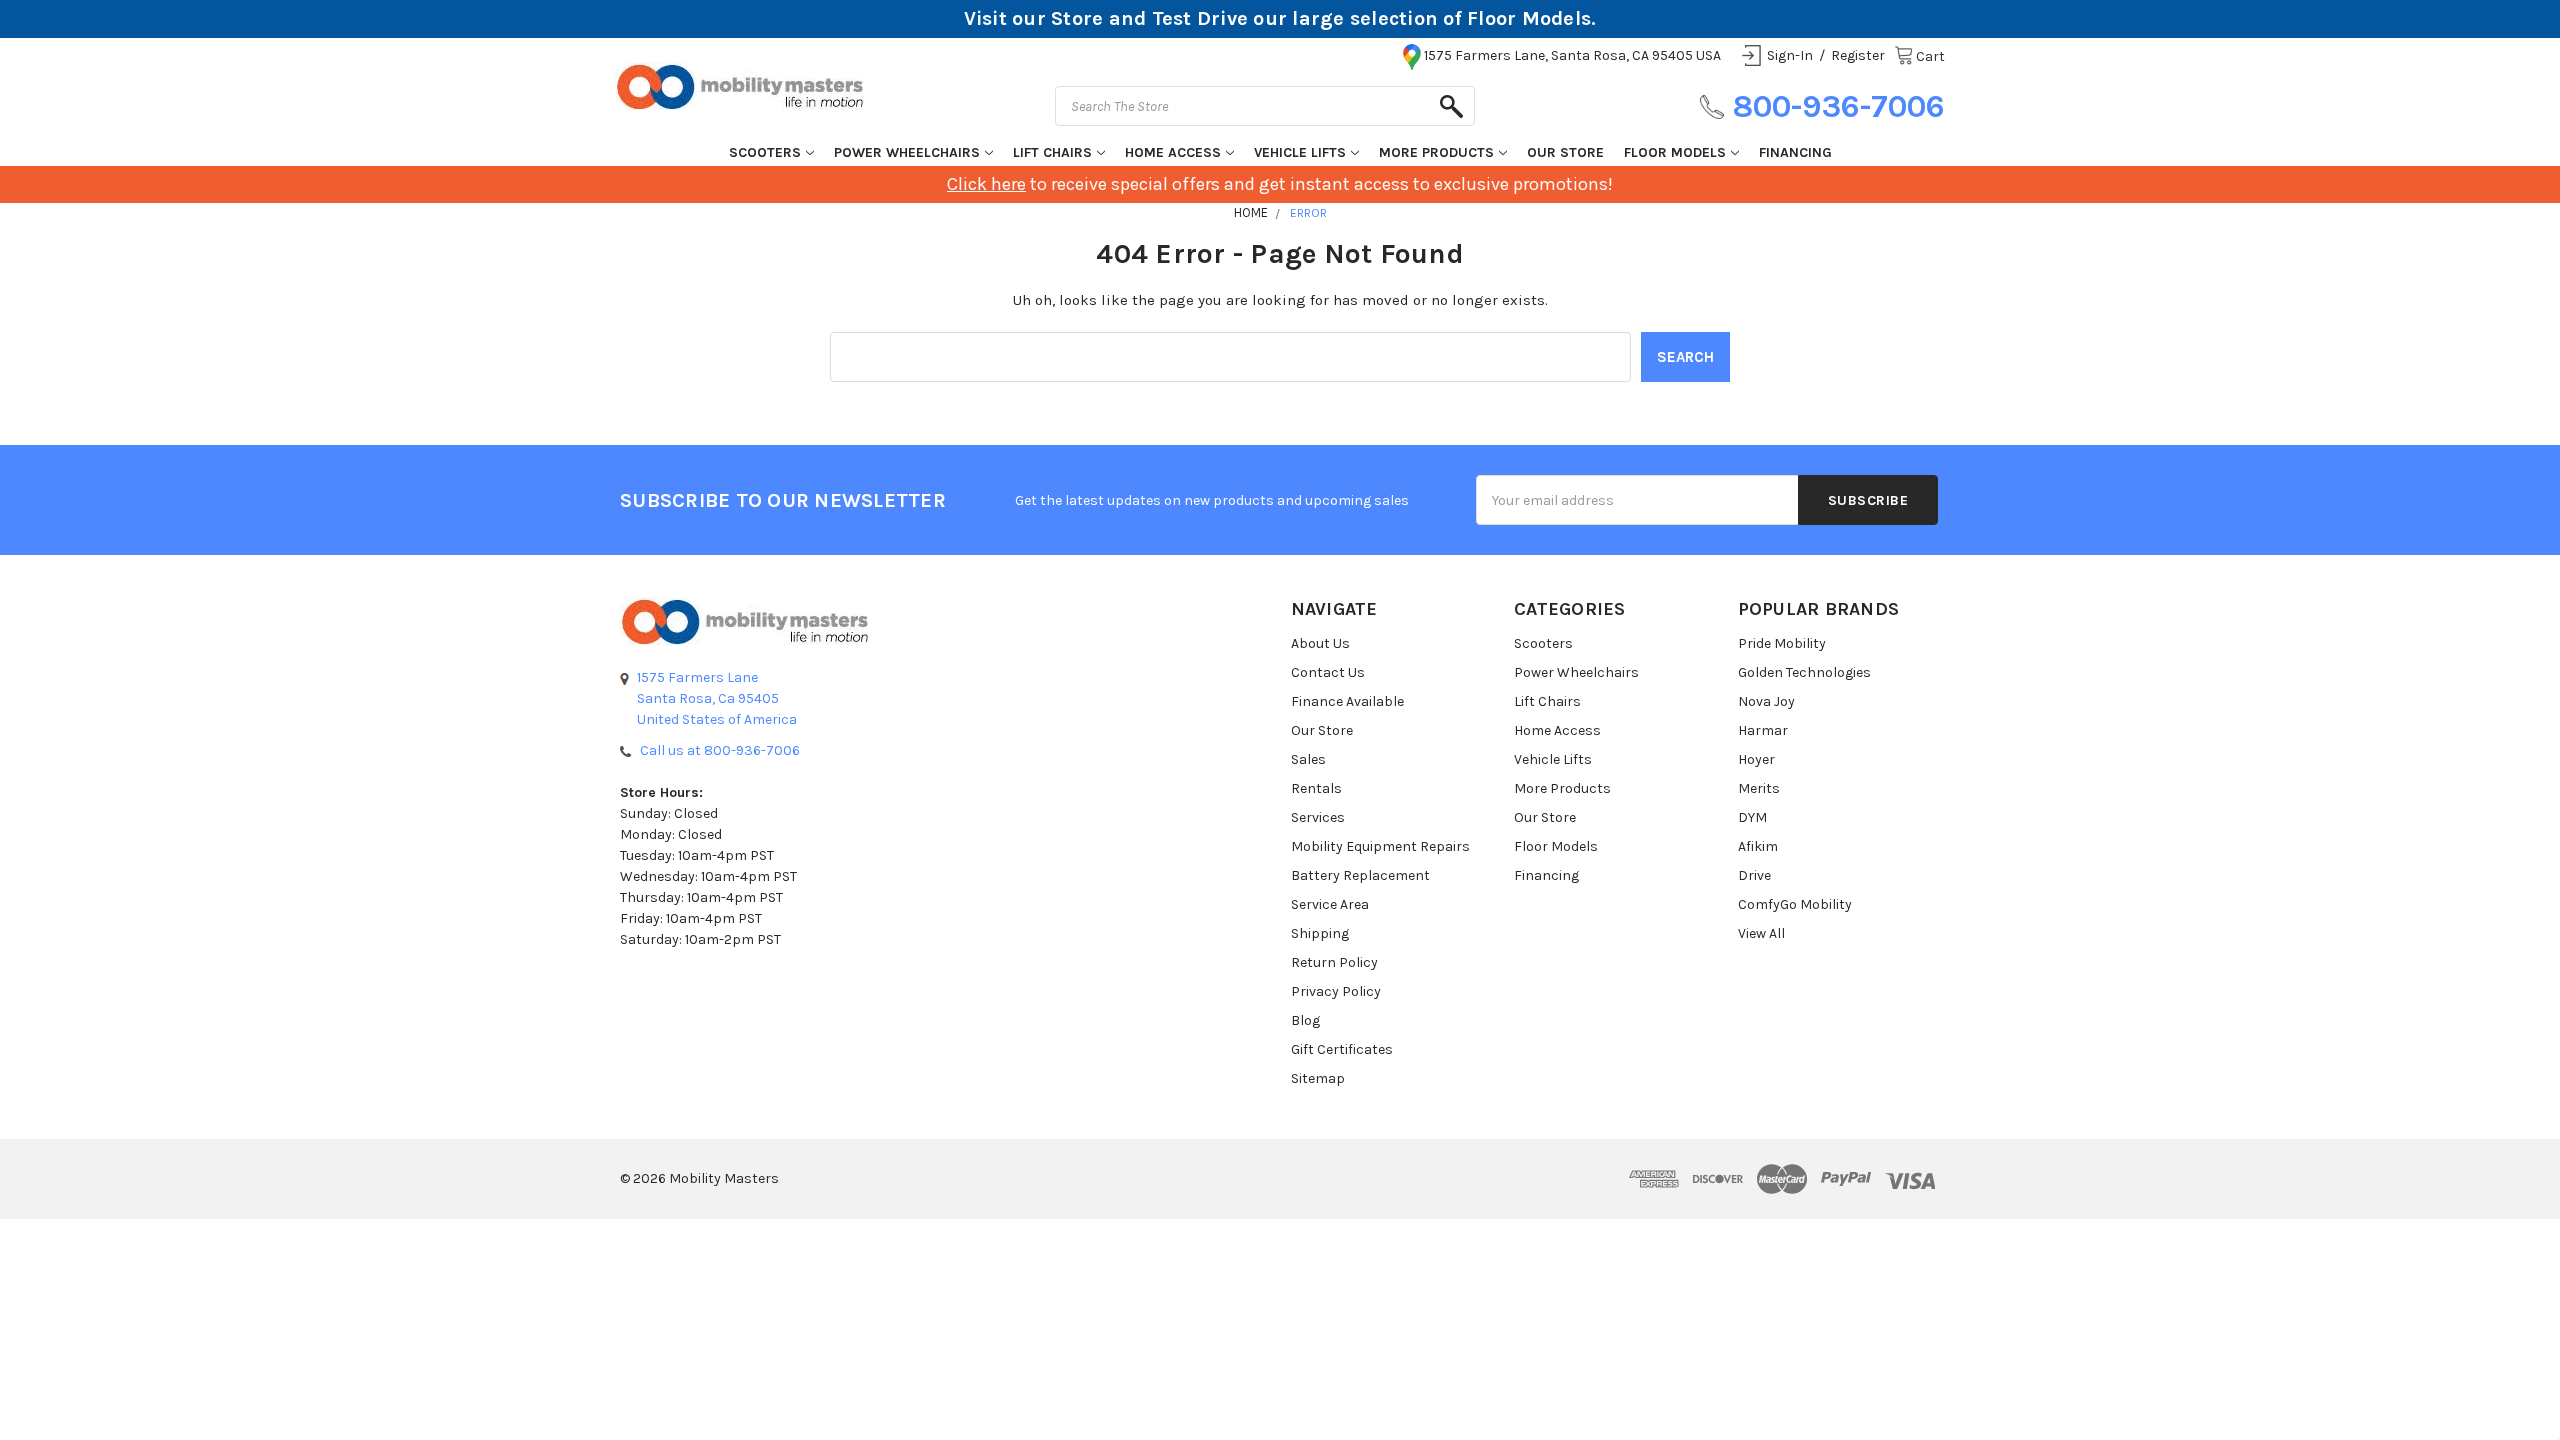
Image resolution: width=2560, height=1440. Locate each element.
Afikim (1758, 846)
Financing (1795, 152)
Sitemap (1318, 1078)
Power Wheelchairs (907, 152)
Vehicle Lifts (1300, 152)
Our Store (1565, 152)
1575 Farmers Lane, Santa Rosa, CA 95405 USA (1572, 55)
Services (1318, 817)
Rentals (1316, 788)
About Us (1320, 643)
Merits (1759, 788)
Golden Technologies (1804, 672)
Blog (1305, 1020)
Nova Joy (1766, 701)
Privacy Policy (1336, 991)
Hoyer (1756, 759)
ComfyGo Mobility (1795, 904)
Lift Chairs (1052, 152)
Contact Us (1328, 672)
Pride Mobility (1782, 643)
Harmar (1763, 730)
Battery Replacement (1360, 875)
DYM (1752, 817)
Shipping (1320, 933)
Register (1858, 55)
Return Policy (1334, 962)
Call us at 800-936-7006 (720, 750)
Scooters (765, 152)
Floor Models (1675, 152)
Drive (1754, 875)
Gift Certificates (1342, 1049)
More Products (1436, 152)
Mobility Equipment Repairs (1380, 846)
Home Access (1173, 152)
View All (1761, 933)
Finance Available (1347, 701)
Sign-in (1790, 55)
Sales (1308, 759)
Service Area (1330, 904)
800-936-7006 (1838, 106)
